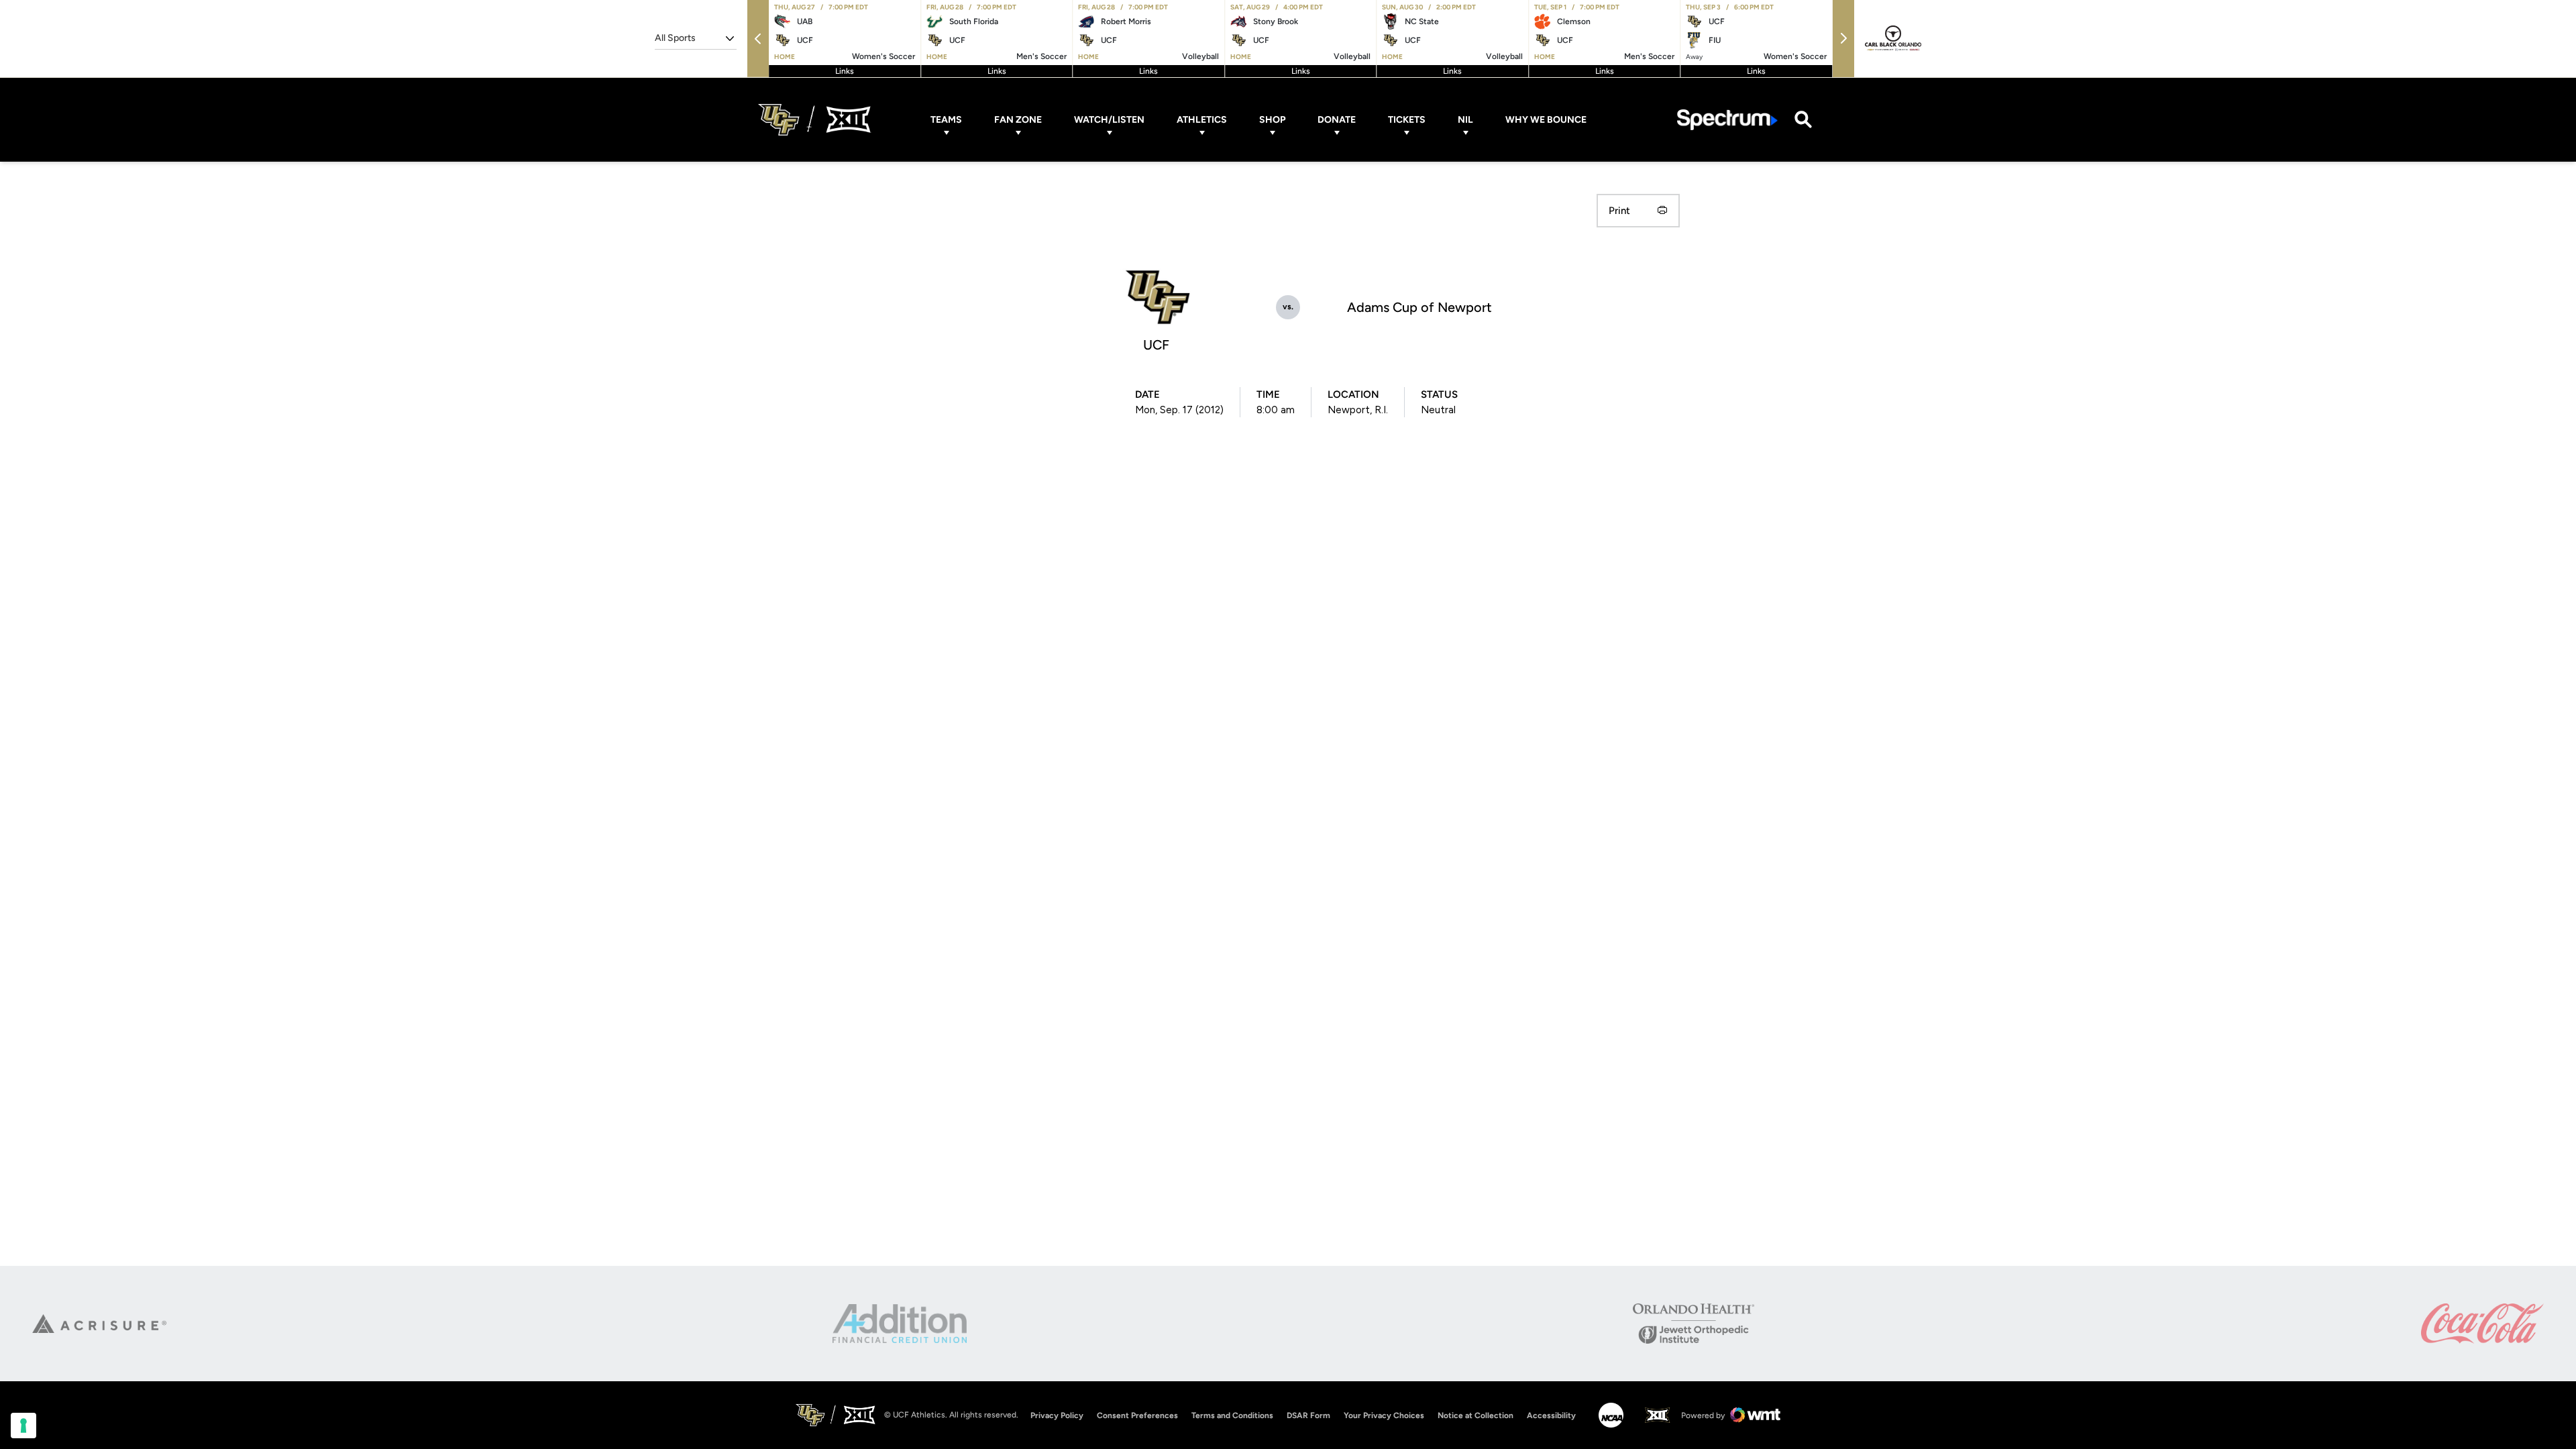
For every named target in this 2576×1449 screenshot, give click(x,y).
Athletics (1202, 120)
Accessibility (1551, 1415)
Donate (1337, 120)
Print (1619, 211)
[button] (758, 39)
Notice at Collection (1475, 1415)
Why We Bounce (1546, 120)
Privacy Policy (1057, 1415)
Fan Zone (1018, 120)
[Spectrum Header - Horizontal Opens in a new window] (1727, 120)
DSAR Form (1308, 1415)
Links (845, 71)
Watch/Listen (1109, 120)
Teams (946, 120)
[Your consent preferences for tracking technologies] (23, 1426)
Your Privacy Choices (1384, 1415)
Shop (1272, 120)
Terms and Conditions (1232, 1415)
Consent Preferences (1137, 1415)
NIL (1465, 120)
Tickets (1407, 120)
